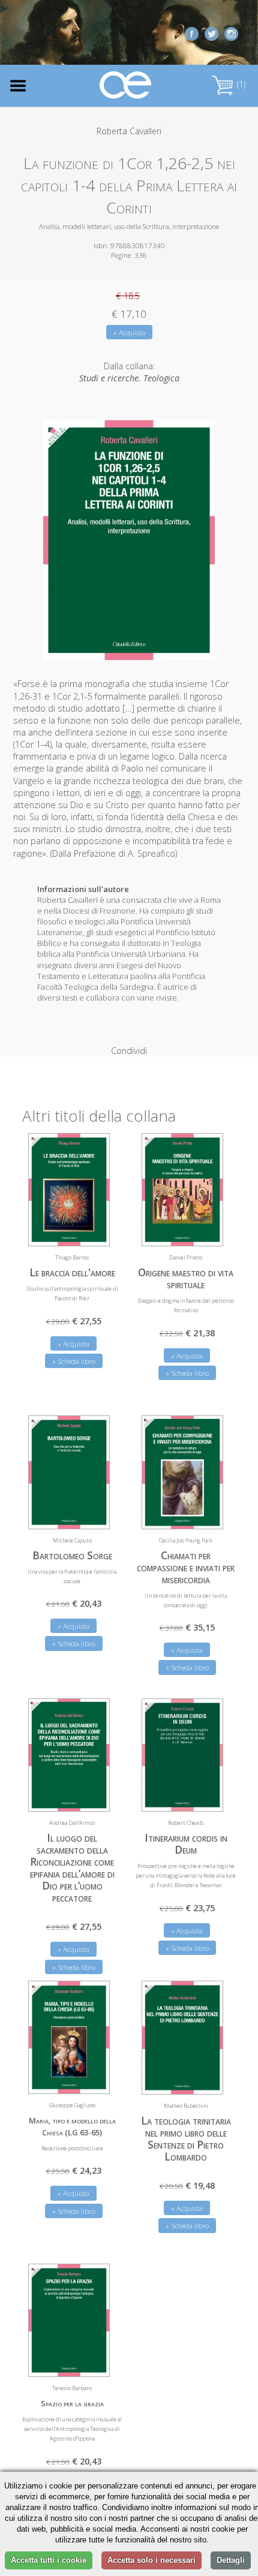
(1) (240, 84)
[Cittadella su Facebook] (192, 33)
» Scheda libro (74, 1361)
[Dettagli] (92, 1230)
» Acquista (129, 332)
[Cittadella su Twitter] (211, 33)
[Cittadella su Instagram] (231, 33)
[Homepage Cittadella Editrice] (126, 85)
